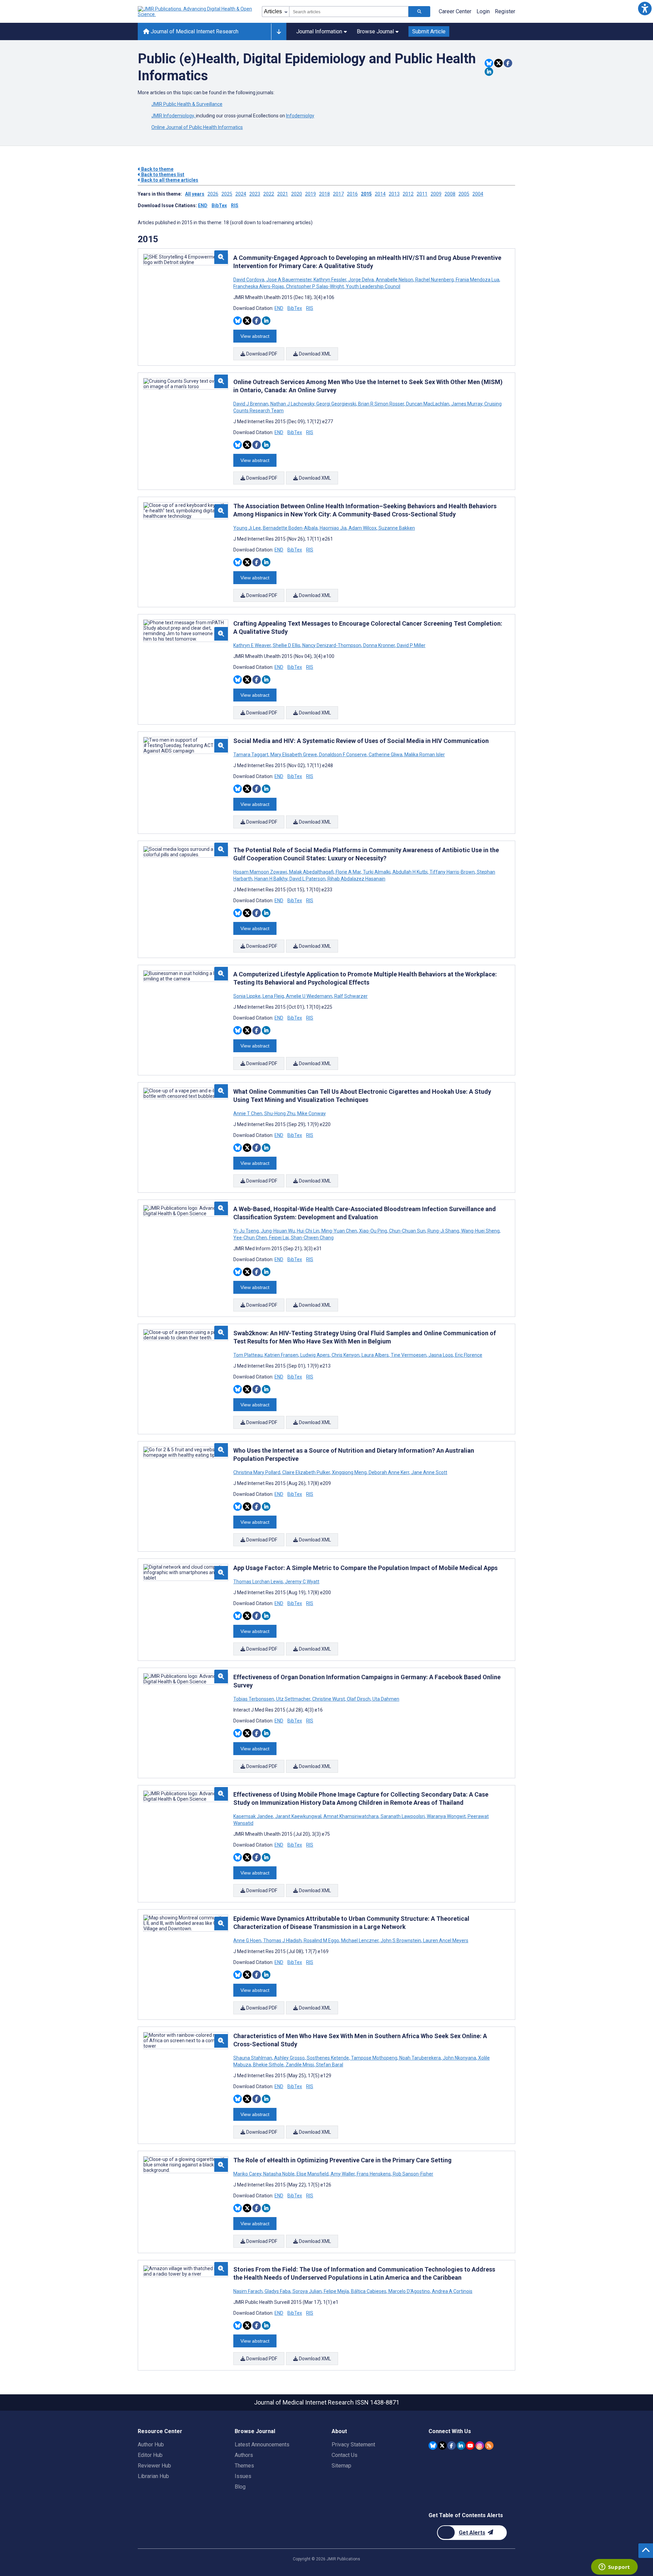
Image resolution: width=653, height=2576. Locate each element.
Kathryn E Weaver (253, 645)
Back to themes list (162, 175)
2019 (311, 194)
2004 (478, 194)
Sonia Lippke (247, 996)
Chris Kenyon (346, 1355)
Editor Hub (150, 2455)
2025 (227, 194)
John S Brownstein (401, 1941)
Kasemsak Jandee (254, 1816)
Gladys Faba (278, 2291)
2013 (394, 194)
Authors (244, 2455)
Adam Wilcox (363, 528)
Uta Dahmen (385, 1699)
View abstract (255, 336)
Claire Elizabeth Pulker (306, 1472)
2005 (464, 194)
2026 (213, 194)
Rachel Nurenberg (434, 280)
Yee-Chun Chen (251, 1238)
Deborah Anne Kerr (389, 1472)
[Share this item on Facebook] (508, 63)
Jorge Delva (361, 280)
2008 (450, 194)
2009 (436, 194)
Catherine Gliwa (386, 755)
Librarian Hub (153, 2476)
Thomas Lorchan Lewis (259, 1582)
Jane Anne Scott (429, 1472)
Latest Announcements (262, 2445)
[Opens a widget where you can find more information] (614, 2567)
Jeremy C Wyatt (302, 1582)
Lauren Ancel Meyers (445, 1941)
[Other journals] (279, 32)
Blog (240, 2487)
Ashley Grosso (289, 2058)
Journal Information (319, 31)
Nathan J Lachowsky (292, 404)
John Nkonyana (459, 2058)
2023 (255, 194)
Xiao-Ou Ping (373, 1231)
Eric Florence (468, 1355)
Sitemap (341, 2466)
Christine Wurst (329, 1699)
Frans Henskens (374, 2174)
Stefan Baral (329, 2065)
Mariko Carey (248, 2174)
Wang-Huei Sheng (480, 1231)
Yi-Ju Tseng (247, 1231)
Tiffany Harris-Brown (452, 872)
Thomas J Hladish (282, 1941)
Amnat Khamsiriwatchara (351, 1816)
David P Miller (411, 645)
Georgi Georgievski (336, 404)
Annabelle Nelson (395, 280)
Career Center (455, 11)
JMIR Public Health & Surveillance (187, 104)
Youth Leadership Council (373, 286)
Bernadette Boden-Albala (290, 528)
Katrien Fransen (281, 1355)
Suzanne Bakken (396, 528)
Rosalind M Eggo (321, 1941)
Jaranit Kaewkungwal (298, 1816)
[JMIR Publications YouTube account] (470, 2446)
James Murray (467, 404)
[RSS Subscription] (489, 2446)
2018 (324, 194)
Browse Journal (375, 31)
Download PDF (261, 354)
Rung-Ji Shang (443, 1231)
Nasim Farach (248, 2291)
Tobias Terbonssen (254, 1699)
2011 (422, 194)
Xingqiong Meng (349, 1472)
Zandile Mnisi (300, 2065)
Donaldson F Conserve (343, 755)
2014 (380, 194)
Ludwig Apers (315, 1355)
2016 (352, 194)
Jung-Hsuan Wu (278, 1231)
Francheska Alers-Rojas (259, 286)
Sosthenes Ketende (328, 2058)
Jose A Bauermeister (289, 280)
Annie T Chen (248, 1113)
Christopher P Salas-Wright (315, 286)
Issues (243, 2476)
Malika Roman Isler (424, 755)
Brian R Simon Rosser (381, 404)
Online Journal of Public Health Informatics (197, 127)
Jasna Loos (441, 1355)
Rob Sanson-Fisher (413, 2174)
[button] (645, 8)
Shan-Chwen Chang (312, 1238)
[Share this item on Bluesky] (489, 63)
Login (483, 11)
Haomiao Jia (333, 528)
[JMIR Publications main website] (196, 12)
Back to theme (157, 169)
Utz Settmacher (293, 1699)
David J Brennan (251, 404)
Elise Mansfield (313, 2174)
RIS (235, 205)
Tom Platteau (248, 1355)
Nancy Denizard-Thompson (332, 645)
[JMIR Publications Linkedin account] (461, 2446)
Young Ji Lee (248, 528)
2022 (269, 194)
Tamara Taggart (251, 755)
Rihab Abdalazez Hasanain (356, 879)
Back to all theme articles (169, 180)
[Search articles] (419, 12)
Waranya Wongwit (446, 1816)
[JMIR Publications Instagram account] (480, 2446)
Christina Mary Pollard (257, 1472)
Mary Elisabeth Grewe (294, 755)
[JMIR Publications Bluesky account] (433, 2446)
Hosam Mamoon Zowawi (261, 872)
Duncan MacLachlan (428, 404)
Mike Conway (311, 1113)
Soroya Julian (307, 2291)
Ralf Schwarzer (350, 996)
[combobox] (349, 12)
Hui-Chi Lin (308, 1231)
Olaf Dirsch (359, 1699)
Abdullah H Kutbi (410, 872)
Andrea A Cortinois (452, 2291)
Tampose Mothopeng (374, 2058)
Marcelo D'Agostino (409, 2291)
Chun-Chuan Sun (407, 1231)
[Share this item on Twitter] (498, 63)
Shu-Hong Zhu (280, 1113)
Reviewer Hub (154, 2466)
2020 (297, 194)
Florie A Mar (348, 872)
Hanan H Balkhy (271, 879)
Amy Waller (343, 2174)
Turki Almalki (377, 872)
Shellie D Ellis (287, 645)
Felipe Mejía (336, 2291)
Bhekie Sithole (268, 2065)
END (203, 205)
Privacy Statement (353, 2445)
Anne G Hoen (248, 1941)
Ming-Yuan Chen (339, 1231)
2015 (366, 194)
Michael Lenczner (360, 1941)
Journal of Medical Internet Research (194, 31)
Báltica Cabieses (369, 2291)
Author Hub (151, 2445)
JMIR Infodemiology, (174, 116)
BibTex (219, 205)
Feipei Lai (279, 1238)
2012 (408, 194)
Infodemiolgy (300, 116)
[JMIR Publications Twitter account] (442, 2446)
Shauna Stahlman (253, 2058)
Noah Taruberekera (420, 2058)
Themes (244, 2466)
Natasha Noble (279, 2174)
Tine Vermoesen (409, 1355)
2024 (241, 194)
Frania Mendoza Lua (478, 280)
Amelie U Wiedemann (309, 996)
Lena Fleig (273, 996)
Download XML (314, 354)
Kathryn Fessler (330, 280)
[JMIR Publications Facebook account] (451, 2446)
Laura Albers (375, 1355)
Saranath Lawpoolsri (403, 1816)
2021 (283, 194)
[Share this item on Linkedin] (489, 72)
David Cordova (249, 280)
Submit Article (429, 31)
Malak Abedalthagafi (311, 872)
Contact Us (345, 2455)
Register (505, 11)
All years (195, 194)
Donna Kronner (379, 645)
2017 (338, 194)
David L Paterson (307, 879)
